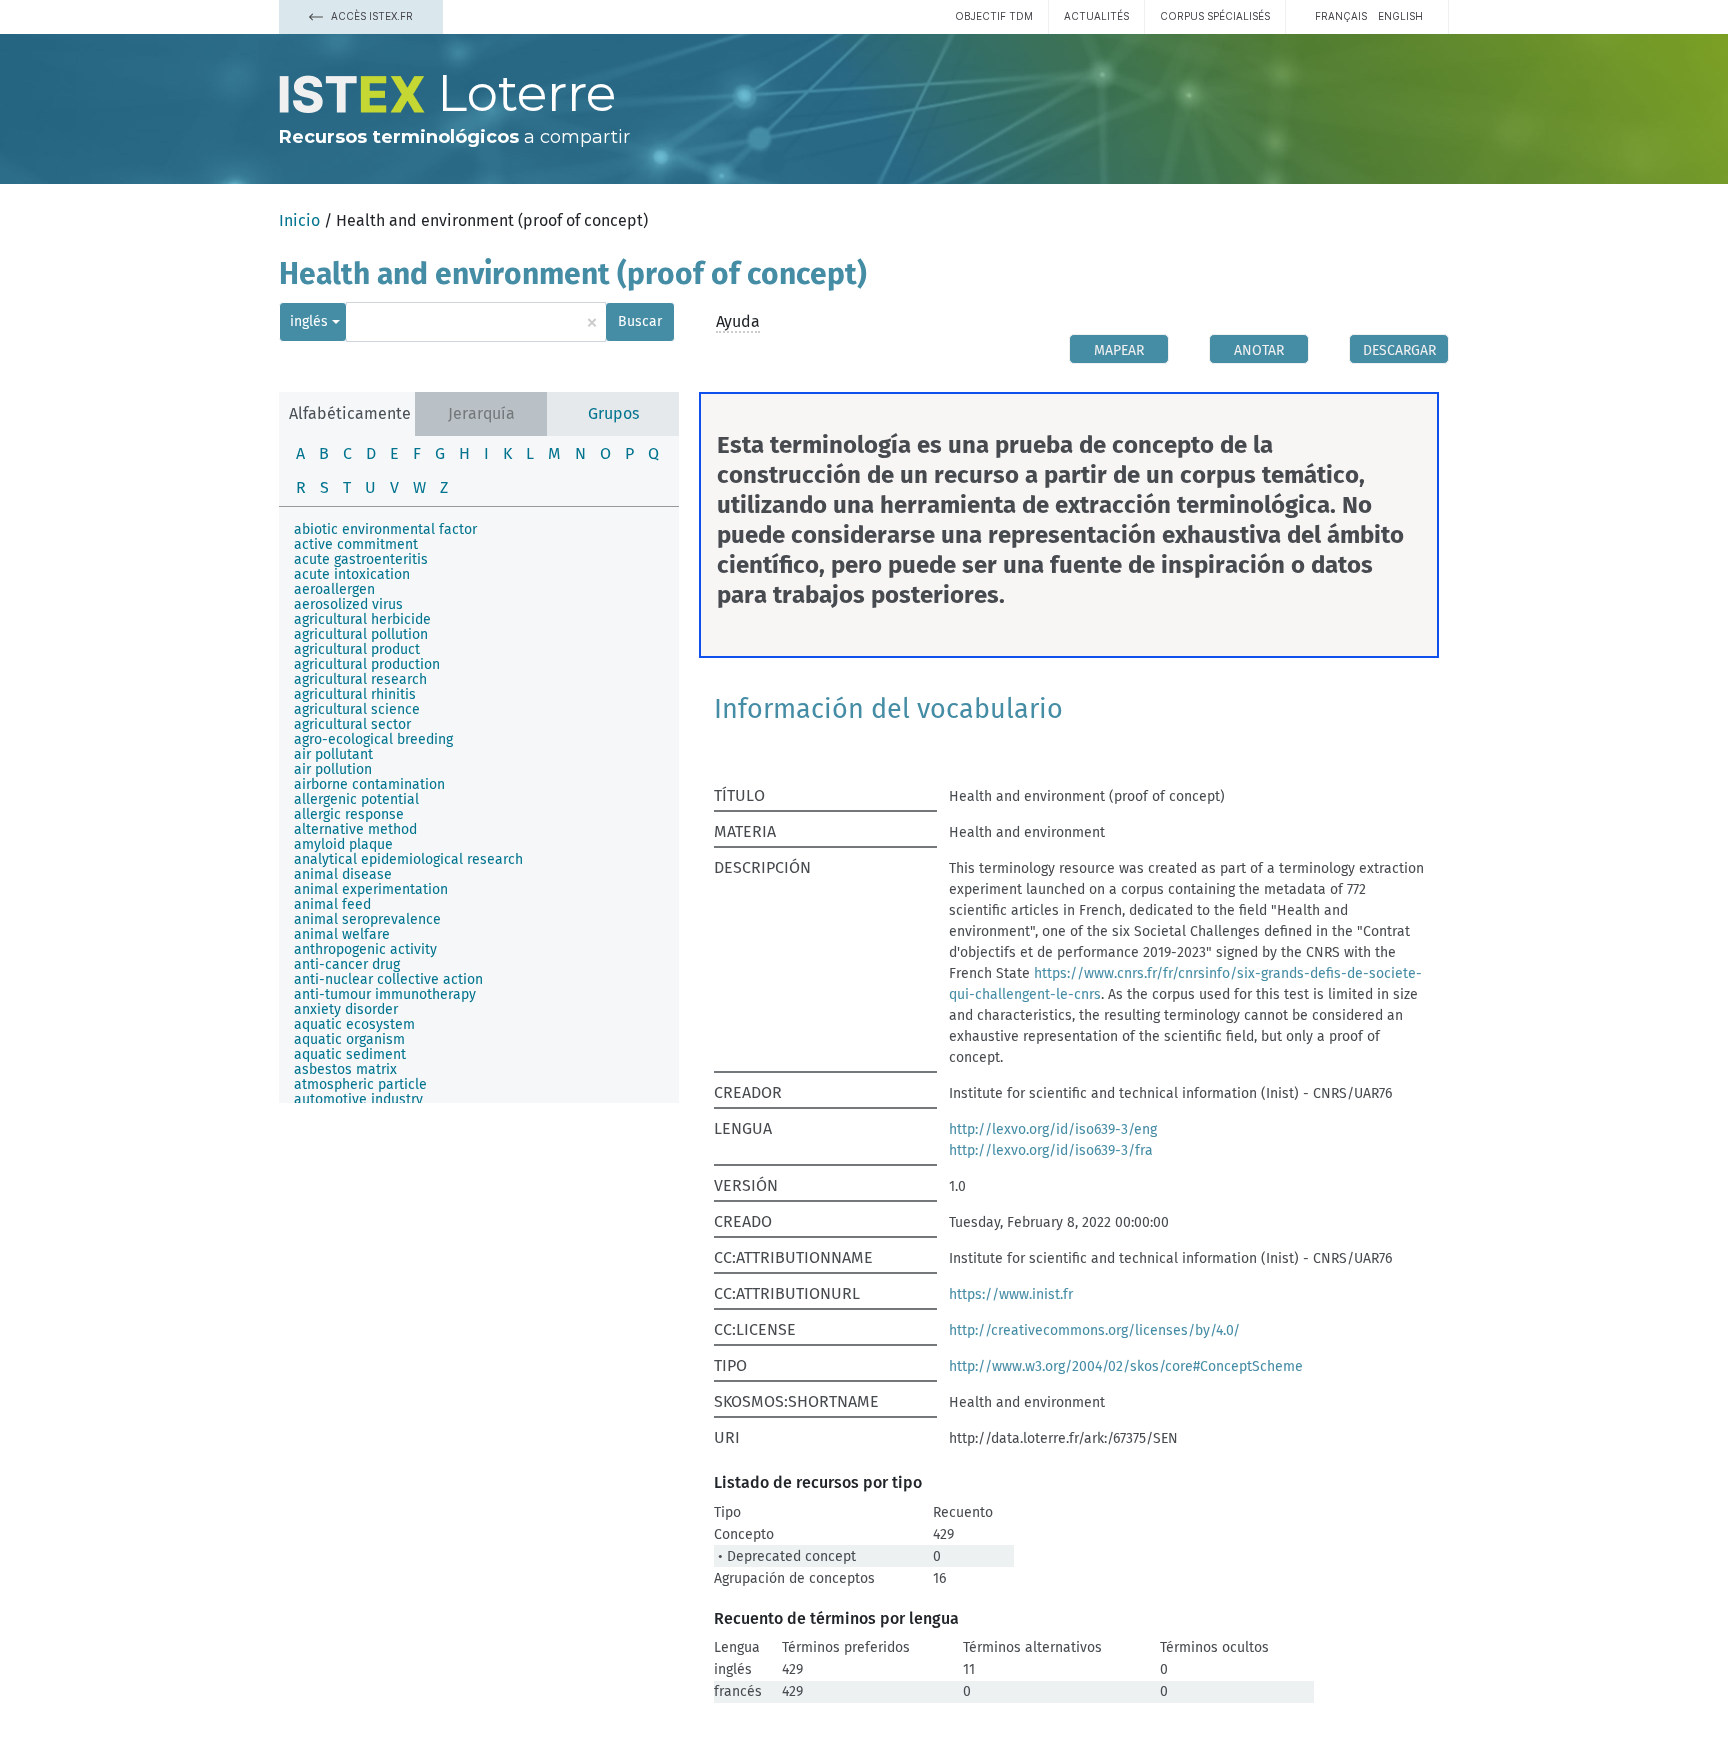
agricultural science (357, 709)
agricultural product (357, 649)
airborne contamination (369, 784)
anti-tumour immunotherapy (385, 994)
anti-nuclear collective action (388, 979)
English (1400, 16)
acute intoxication (352, 574)
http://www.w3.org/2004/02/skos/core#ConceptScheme (1126, 1366)
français (1341, 16)
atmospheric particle (360, 1084)
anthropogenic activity (365, 949)
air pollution (333, 769)
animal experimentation (371, 889)
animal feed (332, 904)
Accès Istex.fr (370, 16)
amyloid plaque (343, 844)
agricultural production (367, 664)
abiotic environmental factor (385, 529)
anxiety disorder (346, 1009)
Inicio (299, 220)
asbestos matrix (345, 1069)
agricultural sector (352, 724)
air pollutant (333, 754)
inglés (309, 321)
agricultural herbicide (362, 619)
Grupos (613, 413)
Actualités (1096, 16)
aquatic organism (349, 1039)
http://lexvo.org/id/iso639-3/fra (1051, 1150)
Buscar (640, 321)
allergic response (349, 814)
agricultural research (360, 679)
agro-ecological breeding (373, 739)
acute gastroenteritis (361, 559)
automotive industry (358, 1099)
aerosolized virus (348, 604)
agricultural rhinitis (355, 694)
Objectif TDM (994, 16)
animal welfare (342, 934)
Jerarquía (481, 413)
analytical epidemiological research (408, 859)
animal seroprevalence (367, 919)
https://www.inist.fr (1011, 1294)
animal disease (343, 874)
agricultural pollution (361, 634)
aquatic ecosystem (354, 1024)
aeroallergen (334, 589)
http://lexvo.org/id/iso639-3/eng (1053, 1129)
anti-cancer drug (347, 964)
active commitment (356, 544)
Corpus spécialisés (1215, 16)
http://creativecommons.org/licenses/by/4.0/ (1094, 1330)
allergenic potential (356, 799)
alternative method (355, 829)
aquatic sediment (350, 1054)
